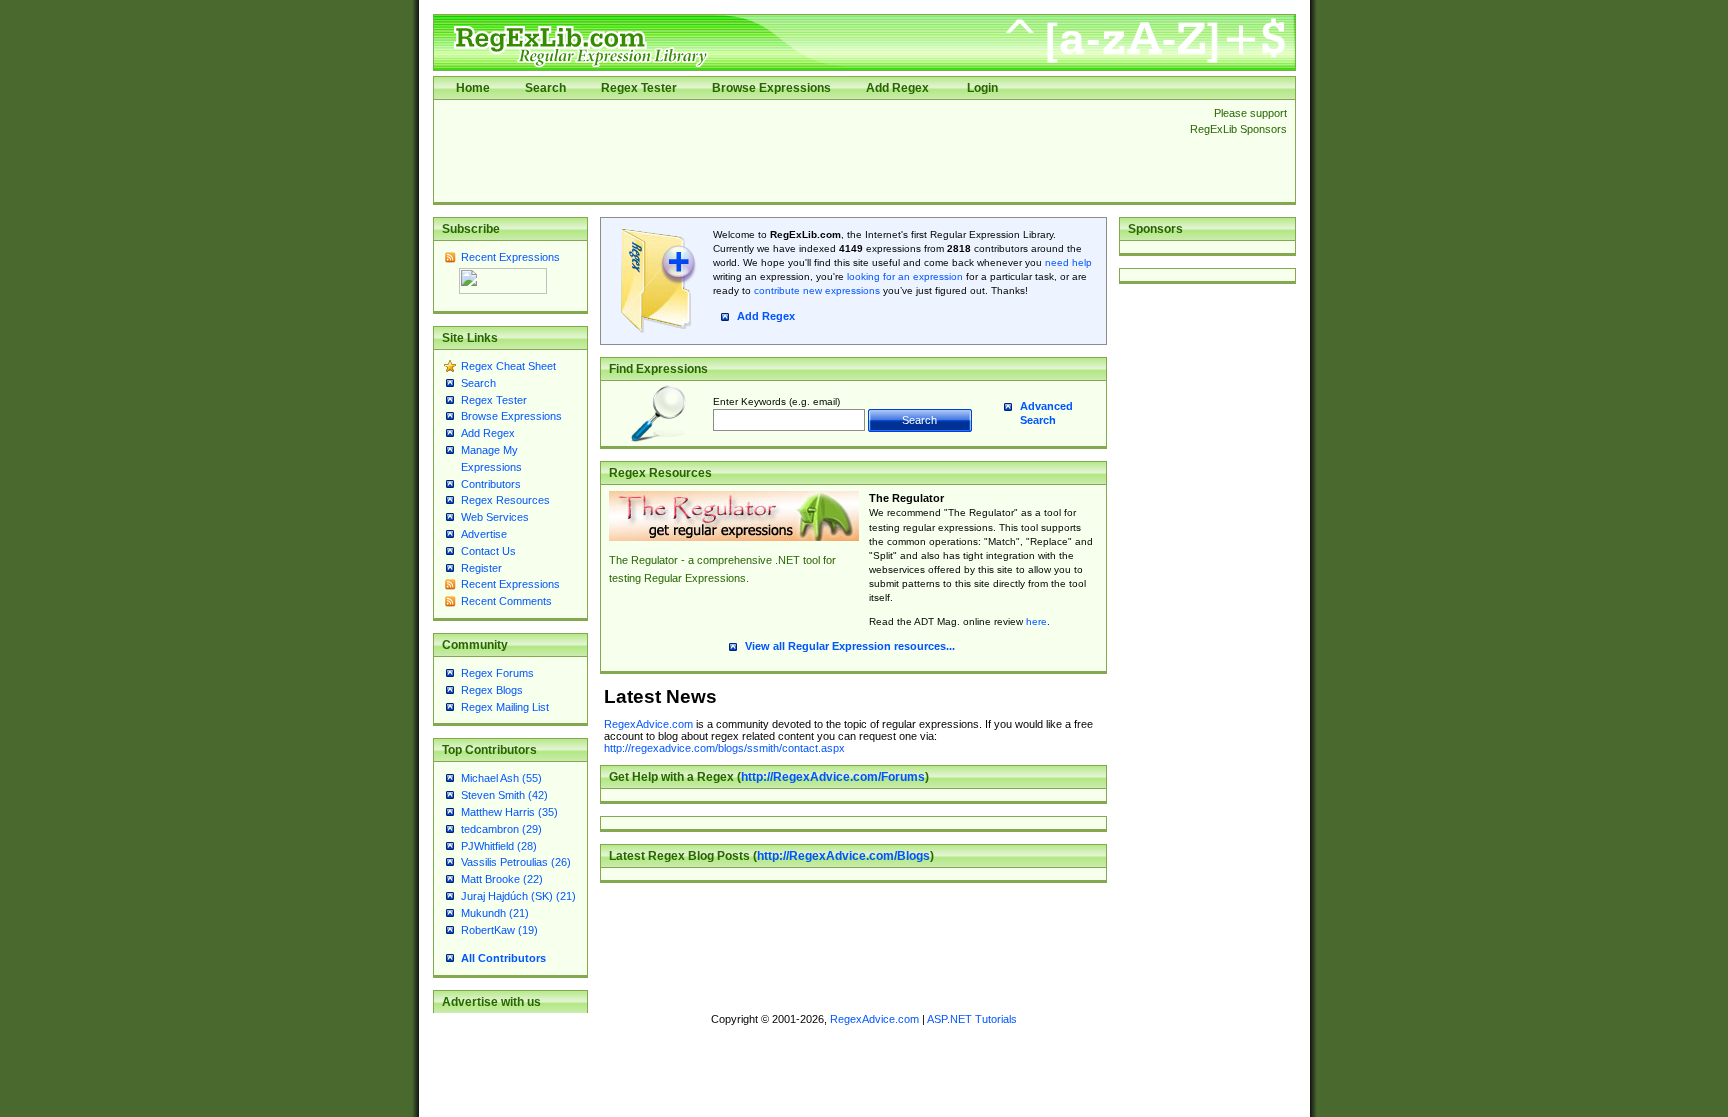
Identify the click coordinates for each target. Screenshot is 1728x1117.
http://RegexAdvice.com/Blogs (843, 856)
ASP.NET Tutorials (972, 1019)
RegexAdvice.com (648, 724)
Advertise (484, 534)
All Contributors (503, 958)
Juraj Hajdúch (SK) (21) (518, 896)
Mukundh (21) (495, 913)
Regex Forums (497, 673)
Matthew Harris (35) (509, 812)
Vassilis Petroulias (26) (516, 862)
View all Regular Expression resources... (850, 646)
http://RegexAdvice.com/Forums (833, 777)
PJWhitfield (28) (499, 846)
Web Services (495, 517)
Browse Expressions (771, 88)
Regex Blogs (492, 690)
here (1036, 621)
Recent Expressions (510, 257)
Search (545, 88)
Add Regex (897, 88)
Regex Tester (639, 88)
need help (1068, 262)
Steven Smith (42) (504, 795)
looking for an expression (903, 276)
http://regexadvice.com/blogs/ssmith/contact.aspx (724, 748)
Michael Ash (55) (501, 778)
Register (481, 568)
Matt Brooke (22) (502, 879)
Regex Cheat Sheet (508, 366)
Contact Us (488, 551)
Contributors (491, 484)
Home (473, 88)
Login (982, 88)
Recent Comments (506, 601)
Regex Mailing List (505, 707)
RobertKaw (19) (499, 930)
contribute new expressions (817, 290)
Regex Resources (505, 500)
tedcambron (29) (501, 829)
